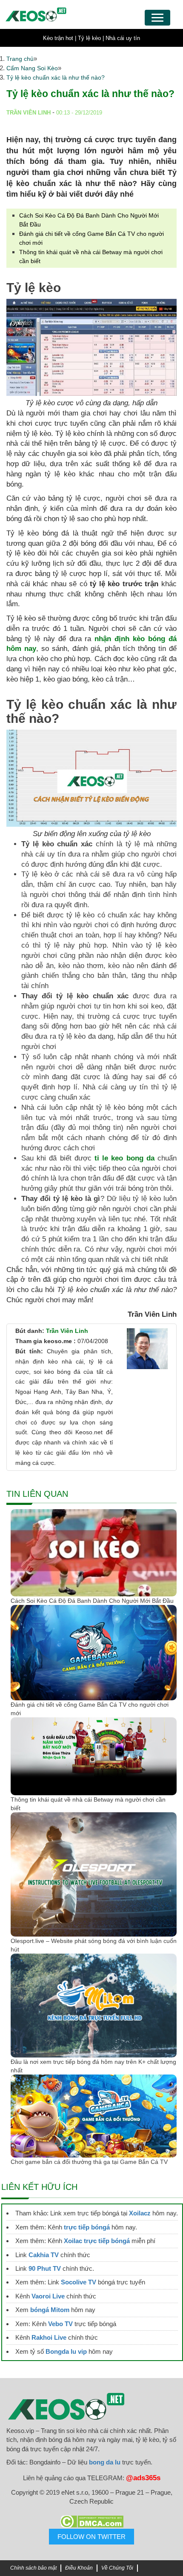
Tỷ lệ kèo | (91, 38)
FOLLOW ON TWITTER (91, 2537)
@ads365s (143, 2478)
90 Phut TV (45, 2268)
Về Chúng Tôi (117, 2568)
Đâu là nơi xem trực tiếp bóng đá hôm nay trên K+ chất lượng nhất (93, 2066)
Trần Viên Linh (67, 1331)
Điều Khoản (79, 2568)
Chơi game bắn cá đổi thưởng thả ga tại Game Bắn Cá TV (89, 2162)
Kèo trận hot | (60, 38)
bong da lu (105, 2462)
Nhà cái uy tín (123, 38)
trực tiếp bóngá (87, 2227)
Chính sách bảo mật (33, 2568)
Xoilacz (140, 2213)
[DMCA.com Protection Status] (91, 2522)
